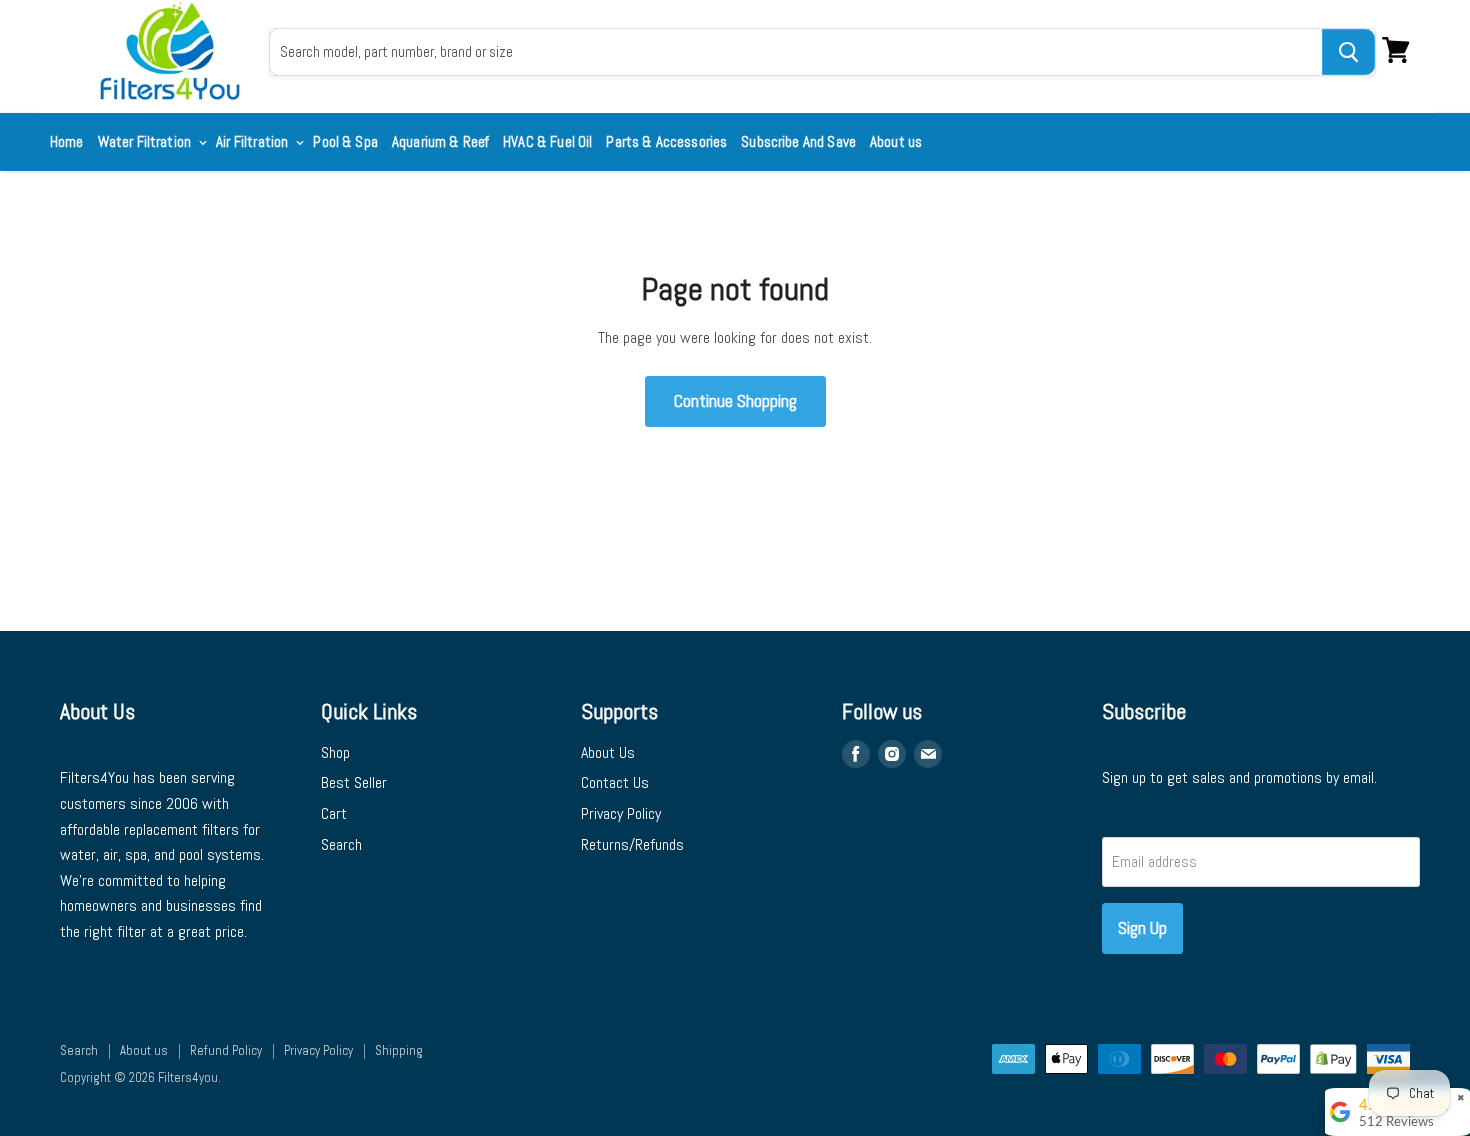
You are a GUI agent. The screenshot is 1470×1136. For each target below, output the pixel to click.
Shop (335, 752)
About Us (608, 752)
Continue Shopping (735, 400)
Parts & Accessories (666, 141)
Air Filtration (253, 141)
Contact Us (615, 782)
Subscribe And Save (798, 141)
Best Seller (354, 782)
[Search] (1348, 52)
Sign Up (1142, 927)
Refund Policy (226, 1050)
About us (896, 141)
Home (67, 141)
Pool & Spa (345, 141)
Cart (334, 813)
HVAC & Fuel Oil (547, 141)
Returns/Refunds (632, 844)
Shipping (399, 1050)
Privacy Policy (621, 813)
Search (341, 844)
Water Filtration (146, 141)
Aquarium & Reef (440, 141)
